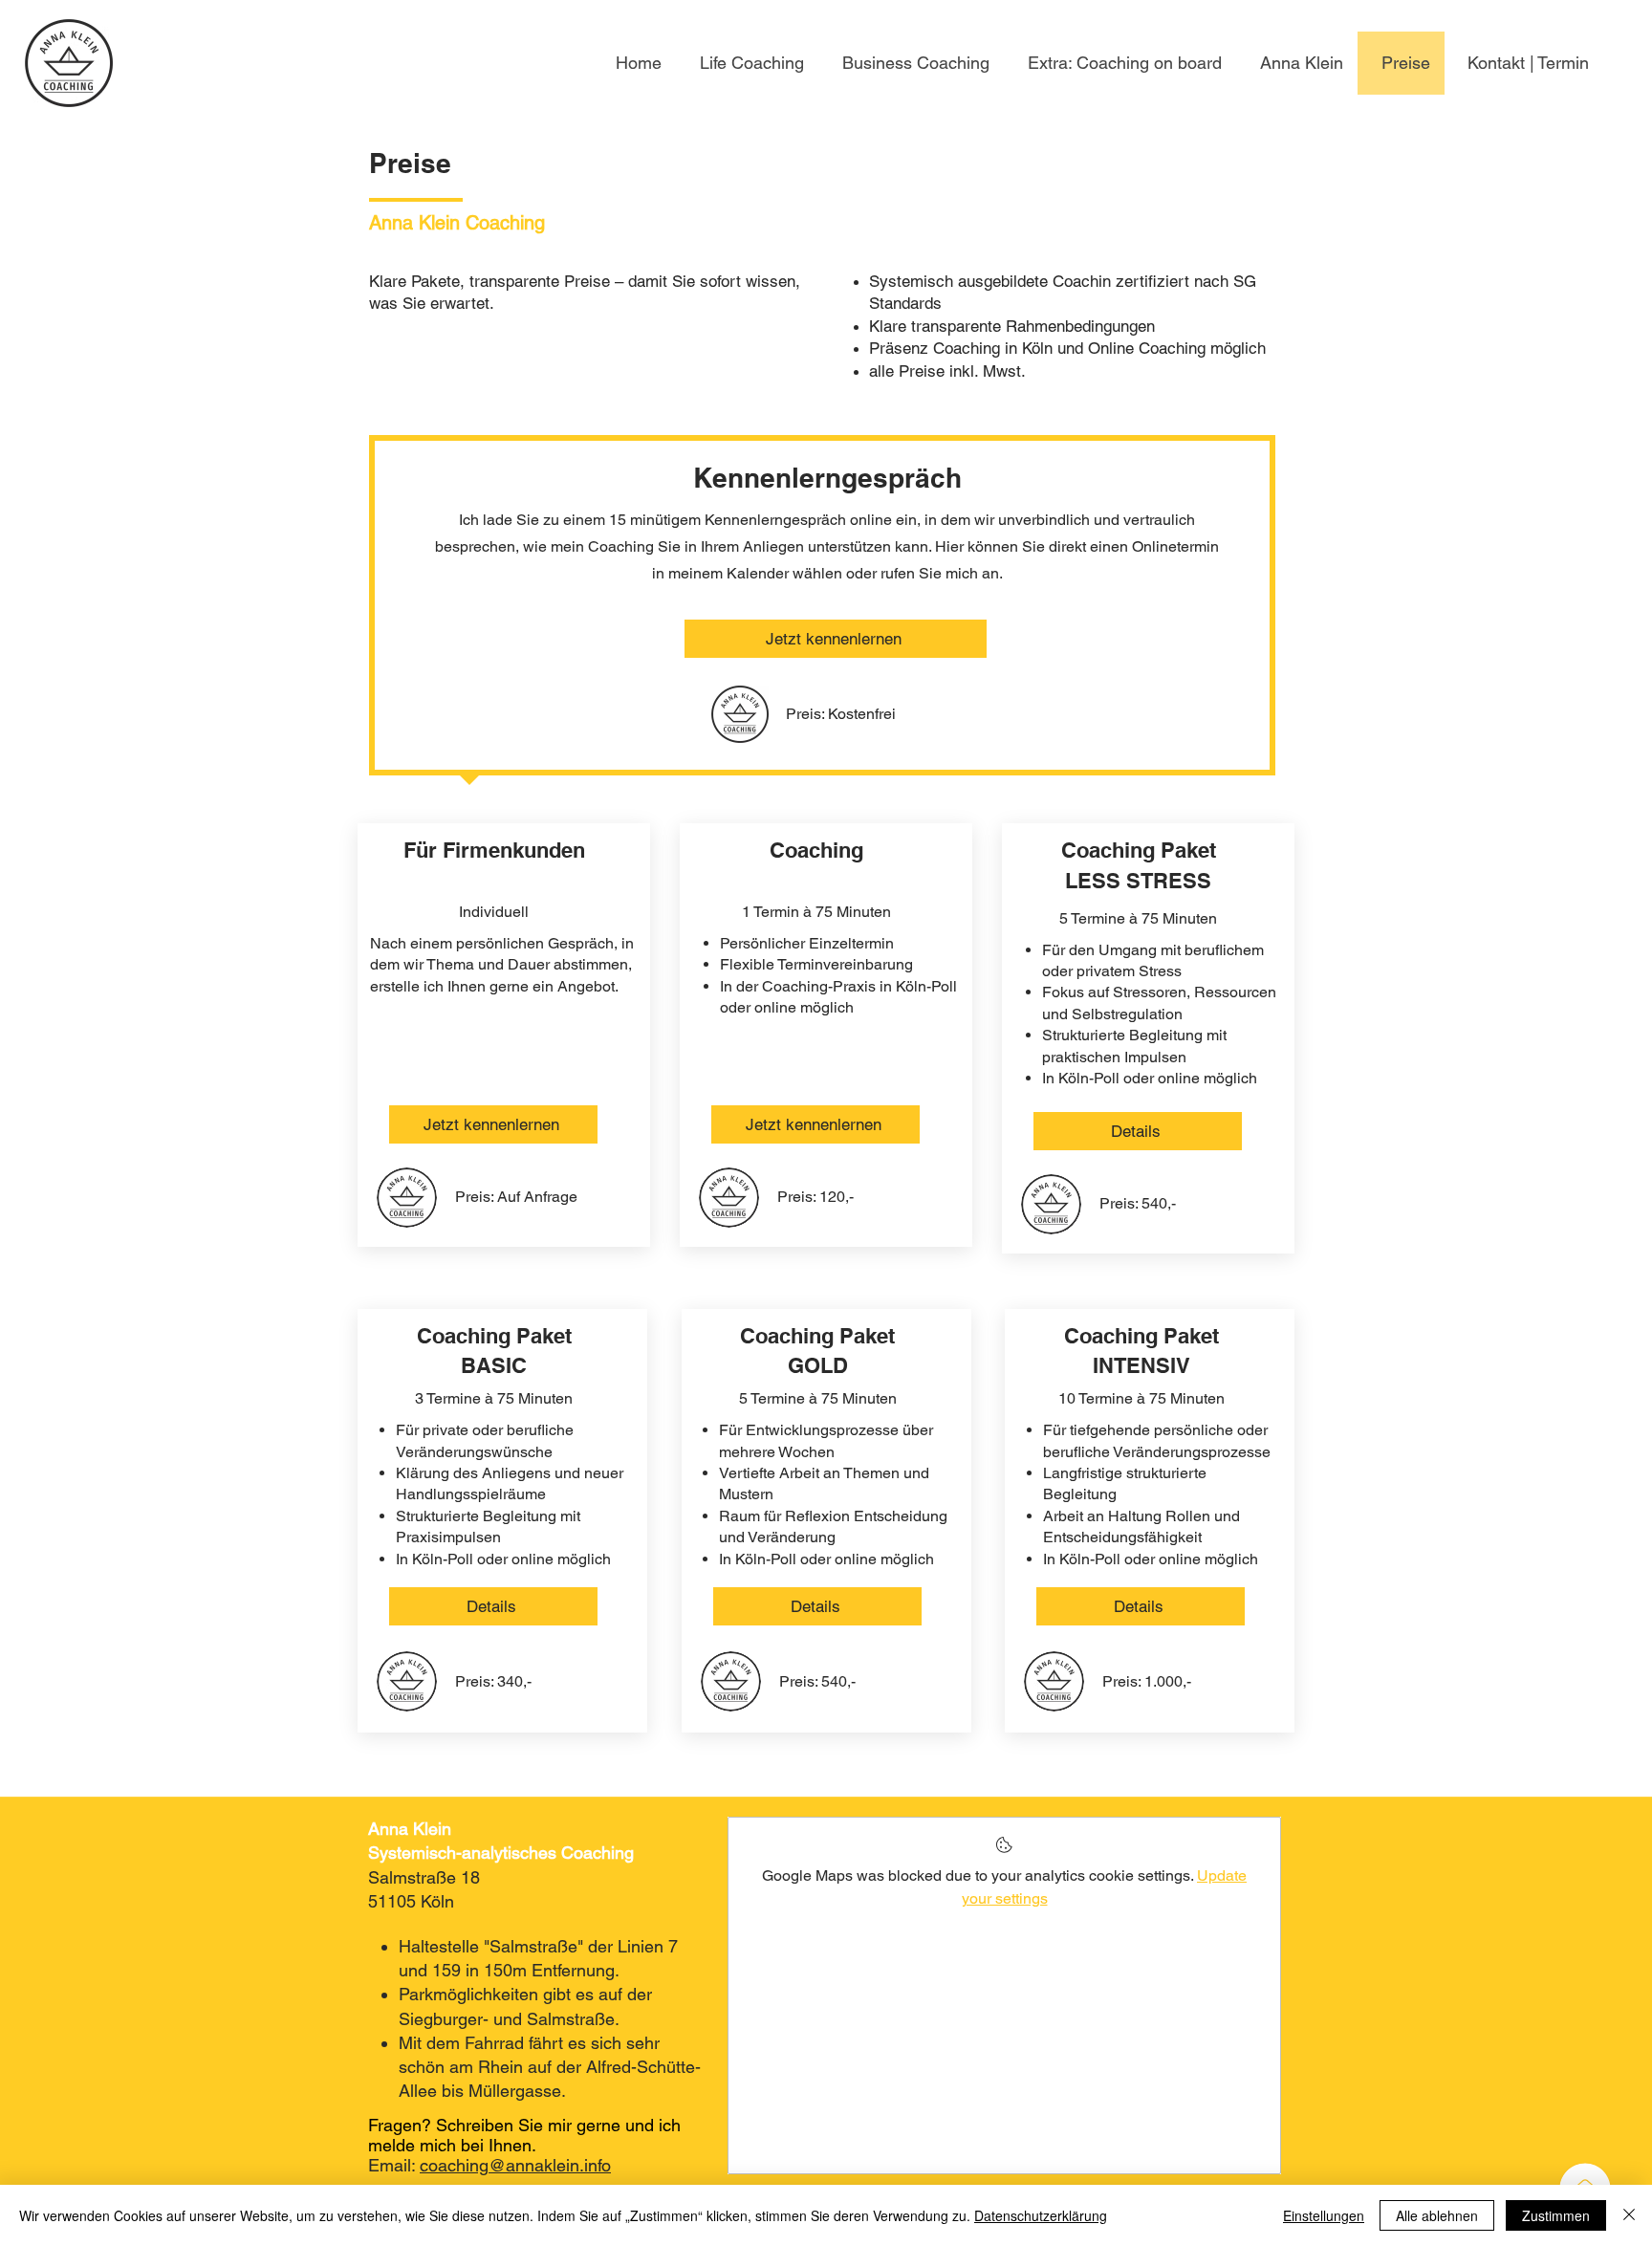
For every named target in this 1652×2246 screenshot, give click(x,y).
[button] (1120, 63)
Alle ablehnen (1437, 2215)
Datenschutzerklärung (1041, 2215)
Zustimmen (1556, 2215)
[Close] (1629, 2215)
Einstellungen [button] (1324, 2215)
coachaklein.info (515, 2165)
